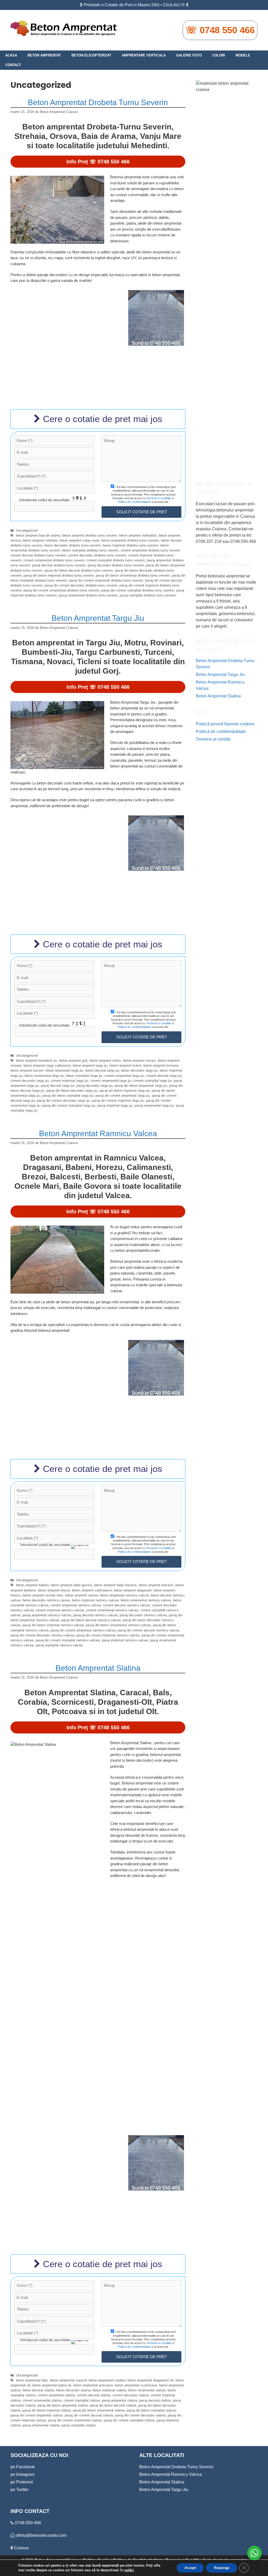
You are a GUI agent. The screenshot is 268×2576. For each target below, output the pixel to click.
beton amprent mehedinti (138, 535)
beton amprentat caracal (68, 2380)
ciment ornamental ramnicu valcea (112, 1610)
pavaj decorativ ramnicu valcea (143, 1615)
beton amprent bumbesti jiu (37, 1060)
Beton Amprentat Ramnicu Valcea (98, 1133)
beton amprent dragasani (133, 1590)
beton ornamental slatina (147, 2390)
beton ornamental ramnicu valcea (146, 1600)
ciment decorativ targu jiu (30, 1081)
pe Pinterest (22, 2482)
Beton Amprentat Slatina (98, 1668)
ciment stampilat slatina (82, 2400)
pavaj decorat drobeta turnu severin (59, 565)
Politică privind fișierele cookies (225, 724)
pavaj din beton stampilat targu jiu (68, 1096)
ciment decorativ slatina (131, 2395)
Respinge (222, 2568)
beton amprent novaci (139, 1060)
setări (129, 2570)
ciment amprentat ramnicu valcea (76, 1605)
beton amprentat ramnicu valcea (124, 1595)
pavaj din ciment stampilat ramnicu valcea (68, 1640)
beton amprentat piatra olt (52, 2385)
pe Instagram (23, 2474)
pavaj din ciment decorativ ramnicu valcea (42, 1635)
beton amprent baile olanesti (115, 1585)
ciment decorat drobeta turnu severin (38, 555)
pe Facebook (23, 2467)
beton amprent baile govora (71, 1585)
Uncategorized (27, 530)
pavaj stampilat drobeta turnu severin (148, 595)
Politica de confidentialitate (134, 502)
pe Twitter (19, 2490)
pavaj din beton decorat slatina (113, 2405)
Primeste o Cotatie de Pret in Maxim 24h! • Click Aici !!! (134, 5)
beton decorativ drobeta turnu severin (73, 545)
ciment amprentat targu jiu (124, 1076)
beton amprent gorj (73, 1060)
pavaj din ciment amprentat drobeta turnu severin (106, 580)
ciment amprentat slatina (56, 2395)
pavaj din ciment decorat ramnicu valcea (148, 1630)
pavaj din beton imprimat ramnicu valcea (53, 1625)
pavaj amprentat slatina (119, 2400)
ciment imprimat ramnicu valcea (60, 1610)
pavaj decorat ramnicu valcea (95, 1615)
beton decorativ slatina (73, 2390)
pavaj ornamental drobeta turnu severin (88, 595)
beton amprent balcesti (156, 1585)
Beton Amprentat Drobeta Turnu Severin (98, 102)
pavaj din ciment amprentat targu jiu (123, 1096)
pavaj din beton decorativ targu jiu (72, 1091)
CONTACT (13, 65)
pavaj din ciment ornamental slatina (75, 2420)
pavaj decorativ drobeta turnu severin (116, 565)
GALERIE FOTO (189, 55)
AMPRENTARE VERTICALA (144, 55)
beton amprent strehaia (40, 540)
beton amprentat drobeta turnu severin (130, 540)
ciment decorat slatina (94, 2395)
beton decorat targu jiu (102, 1070)
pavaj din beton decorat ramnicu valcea (91, 1620)
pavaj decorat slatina (155, 2400)
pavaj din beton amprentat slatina (63, 2405)
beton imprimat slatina (109, 2390)
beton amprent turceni (27, 1070)
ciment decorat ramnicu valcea (126, 1605)
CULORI (219, 55)
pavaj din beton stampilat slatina (151, 2410)
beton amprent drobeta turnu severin (90, 535)
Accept (190, 2568)
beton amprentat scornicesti (136, 2385)
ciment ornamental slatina (42, 2400)
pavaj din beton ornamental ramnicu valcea (118, 1625)
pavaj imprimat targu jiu (115, 1105)
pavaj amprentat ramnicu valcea (47, 1615)
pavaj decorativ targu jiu (94, 1086)
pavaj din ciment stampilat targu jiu (69, 1105)
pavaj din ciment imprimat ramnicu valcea (108, 1635)
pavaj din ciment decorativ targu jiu (63, 1101)
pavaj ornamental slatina (41, 2425)
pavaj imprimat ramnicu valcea (125, 1640)
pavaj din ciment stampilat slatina (129, 2420)
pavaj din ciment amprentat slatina (37, 2415)
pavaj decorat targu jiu (58, 1086)
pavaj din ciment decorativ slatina (140, 2415)
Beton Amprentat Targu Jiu (98, 618)
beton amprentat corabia (107, 2380)
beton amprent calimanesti (92, 1590)
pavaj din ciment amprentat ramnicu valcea (83, 1630)
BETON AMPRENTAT (44, 55)
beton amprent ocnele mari (43, 1595)
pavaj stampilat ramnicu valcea (59, 1645)
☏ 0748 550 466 (220, 30)
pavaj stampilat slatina (79, 2425)
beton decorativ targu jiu (139, 1070)
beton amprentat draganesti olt (150, 2380)
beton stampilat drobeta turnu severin (90, 550)
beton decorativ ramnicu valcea (46, 1600)
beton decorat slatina (38, 2390)
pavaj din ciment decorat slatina (89, 2415)
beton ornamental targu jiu (44, 1076)
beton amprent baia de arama (38, 535)
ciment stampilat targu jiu (153, 1081)
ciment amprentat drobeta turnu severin (150, 550)
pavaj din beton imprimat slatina (47, 2410)
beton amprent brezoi (54, 1590)
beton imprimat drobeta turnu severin (131, 545)
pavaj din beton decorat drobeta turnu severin (79, 570)
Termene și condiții (213, 739)
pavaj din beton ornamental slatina (99, 2410)
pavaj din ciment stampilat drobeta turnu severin (138, 590)
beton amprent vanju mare (79, 540)
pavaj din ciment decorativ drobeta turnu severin (81, 585)
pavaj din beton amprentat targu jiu (141, 1086)
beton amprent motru (105, 1060)
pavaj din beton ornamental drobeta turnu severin (133, 575)
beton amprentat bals (32, 2380)
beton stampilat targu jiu (84, 1076)
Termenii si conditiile (159, 498)
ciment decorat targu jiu (164, 1076)
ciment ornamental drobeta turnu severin (54, 560)
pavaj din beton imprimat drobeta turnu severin (59, 575)
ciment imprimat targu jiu (69, 1081)
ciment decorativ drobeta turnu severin (97, 555)
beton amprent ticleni (125, 1065)
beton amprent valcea (82, 1595)
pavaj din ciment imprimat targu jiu (118, 1101)
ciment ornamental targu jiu (111, 1081)
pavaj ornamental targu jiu (154, 1105)
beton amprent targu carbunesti (47, 1065)
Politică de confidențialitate (221, 732)
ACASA (11, 55)
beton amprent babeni (32, 1585)
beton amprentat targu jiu (64, 1070)
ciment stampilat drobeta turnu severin (116, 560)
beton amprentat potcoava (93, 2385)
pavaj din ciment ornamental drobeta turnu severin (61, 590)
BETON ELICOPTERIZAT (91, 55)
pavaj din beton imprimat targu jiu (125, 1091)
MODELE (243, 55)
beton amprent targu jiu (90, 1065)
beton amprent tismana (161, 1065)
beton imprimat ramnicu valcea (95, 1600)
